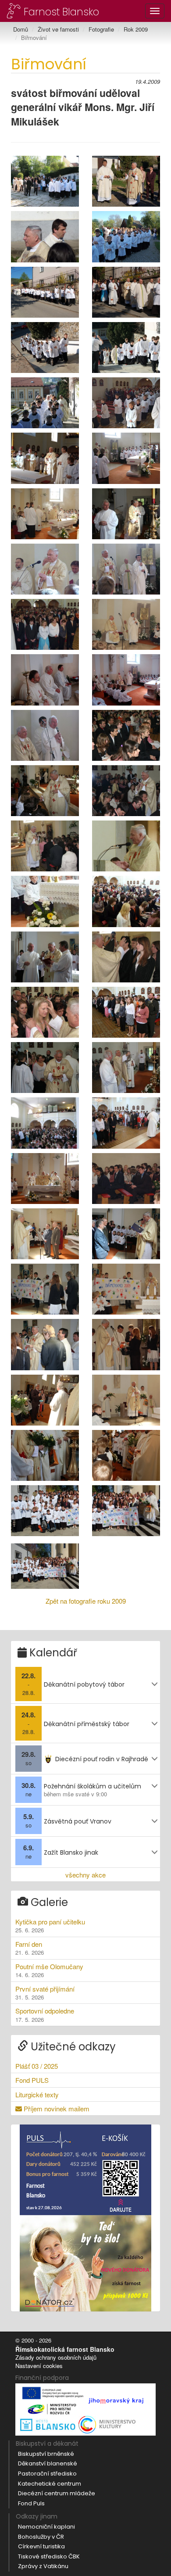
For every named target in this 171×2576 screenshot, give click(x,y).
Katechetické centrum (50, 2484)
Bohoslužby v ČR (41, 2537)
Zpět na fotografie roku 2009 (86, 1601)
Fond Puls (31, 2503)
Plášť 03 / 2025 (37, 2066)
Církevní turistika (41, 2546)
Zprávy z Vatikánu (43, 2566)
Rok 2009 (136, 29)
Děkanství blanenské (48, 2463)
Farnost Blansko (60, 11)
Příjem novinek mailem (56, 2108)
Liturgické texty (37, 2094)
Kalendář (52, 1653)
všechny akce (85, 1875)
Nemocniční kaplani (46, 2527)
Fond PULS (32, 2080)
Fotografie (101, 29)
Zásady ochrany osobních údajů (56, 2357)
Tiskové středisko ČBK (49, 2556)
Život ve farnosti (58, 29)
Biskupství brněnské (46, 2454)
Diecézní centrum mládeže (57, 2493)
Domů (21, 29)
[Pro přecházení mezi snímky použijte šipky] (45, 181)
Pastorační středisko (47, 2474)
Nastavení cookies (39, 2366)
